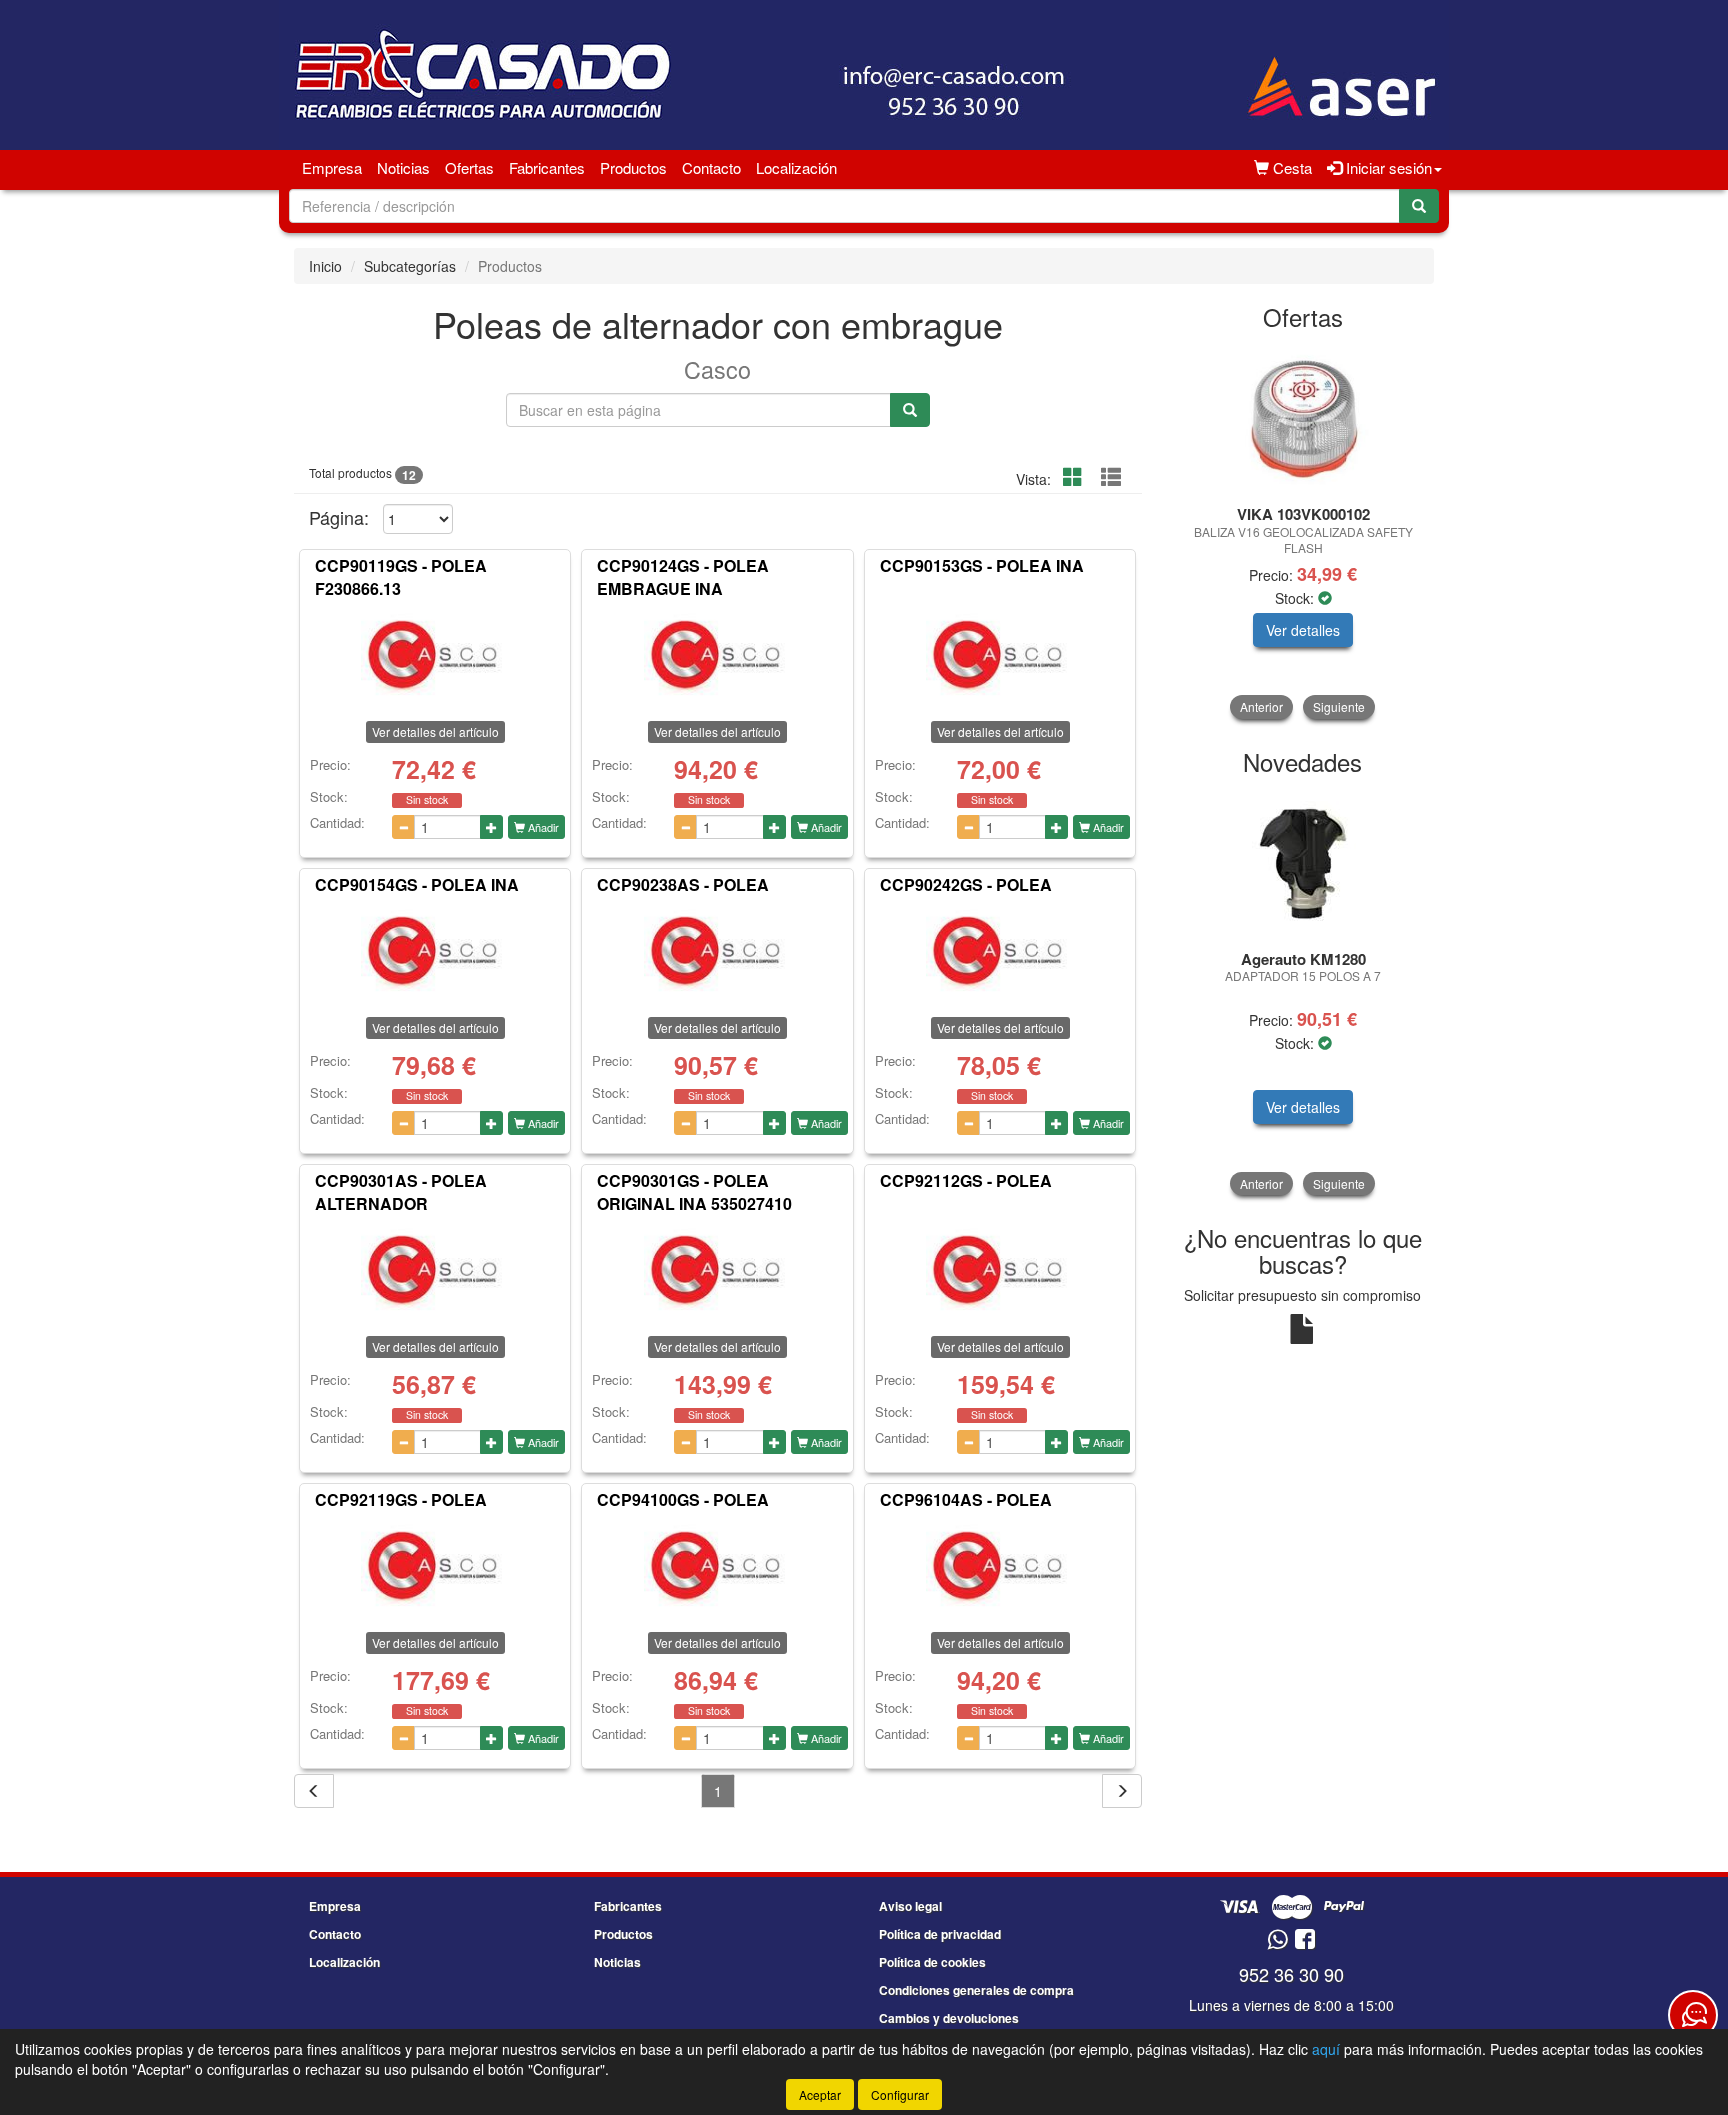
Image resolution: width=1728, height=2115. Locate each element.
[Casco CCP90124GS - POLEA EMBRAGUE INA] (717, 656)
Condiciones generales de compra (976, 1990)
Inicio (325, 266)
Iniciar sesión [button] (1387, 167)
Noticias (403, 167)
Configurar (900, 2094)
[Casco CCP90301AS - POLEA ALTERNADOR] (435, 1271)
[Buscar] (1419, 206)
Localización (796, 167)
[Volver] (314, 1791)
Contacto (711, 167)
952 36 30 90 (1291, 1974)
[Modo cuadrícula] (1073, 477)
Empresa (332, 167)
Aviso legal (910, 1906)
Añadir (542, 827)
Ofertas (469, 167)
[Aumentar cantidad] (491, 827)
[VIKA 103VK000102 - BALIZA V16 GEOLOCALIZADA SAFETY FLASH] (1303, 419)
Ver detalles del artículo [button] (435, 731)
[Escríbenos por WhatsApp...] (1277, 1940)
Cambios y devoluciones (949, 2018)
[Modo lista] (1111, 477)
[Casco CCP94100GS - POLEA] (717, 1567)
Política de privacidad (940, 1934)
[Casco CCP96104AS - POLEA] (1000, 1567)
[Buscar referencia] (910, 410)
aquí (1326, 2049)
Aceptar (820, 2094)
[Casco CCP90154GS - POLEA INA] (435, 952)
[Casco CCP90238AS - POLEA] (717, 952)
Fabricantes (547, 167)
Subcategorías (410, 266)
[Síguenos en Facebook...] (1305, 1940)
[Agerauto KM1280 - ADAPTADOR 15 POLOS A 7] (1303, 863)
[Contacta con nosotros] (1693, 2015)
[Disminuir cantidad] (403, 827)
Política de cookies (932, 1962)
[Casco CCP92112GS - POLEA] (1000, 1271)
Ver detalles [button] (1303, 630)
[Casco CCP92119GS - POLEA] (435, 1567)
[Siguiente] (1122, 1791)
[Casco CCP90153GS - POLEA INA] (1000, 656)
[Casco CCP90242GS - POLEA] (1000, 952)
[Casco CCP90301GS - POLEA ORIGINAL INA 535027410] (717, 1271)
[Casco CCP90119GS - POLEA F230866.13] (435, 656)
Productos (633, 167)
